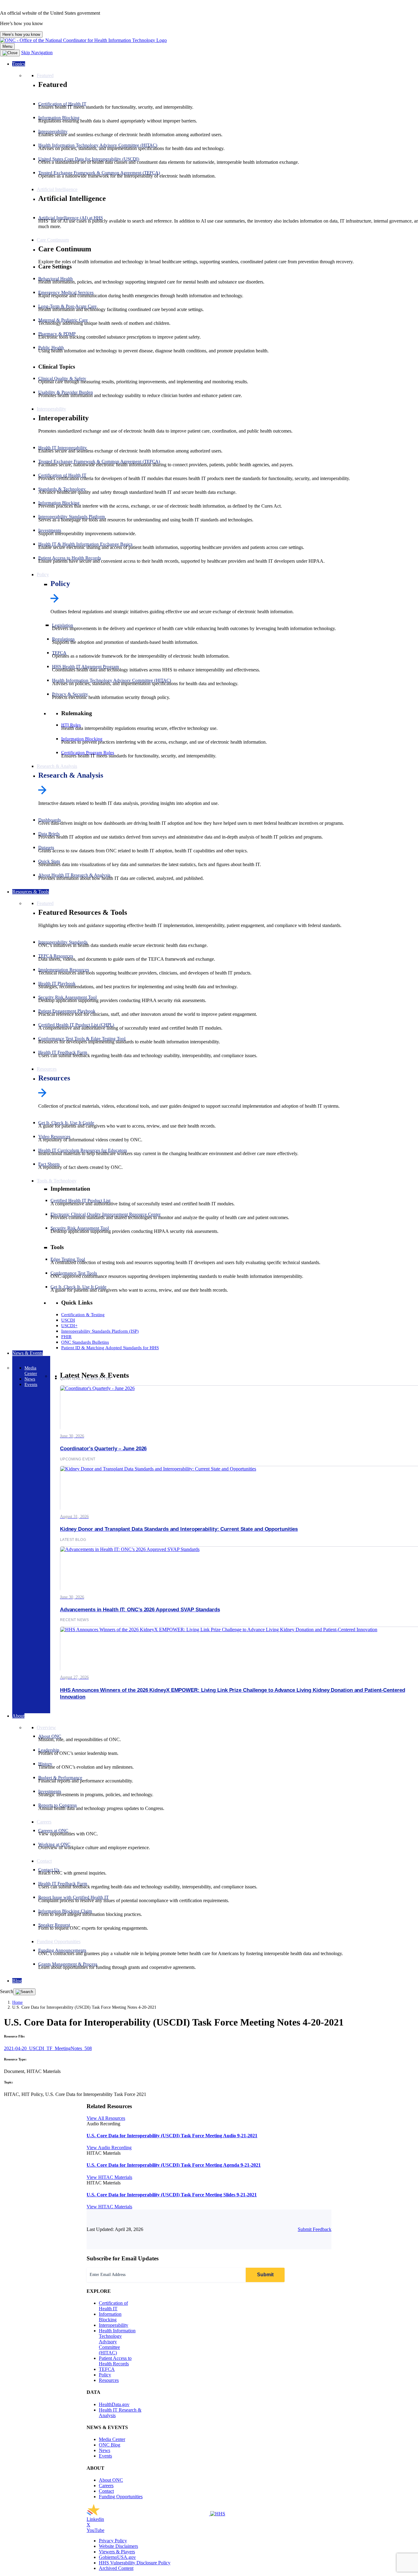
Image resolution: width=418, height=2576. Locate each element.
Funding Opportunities (121, 2497)
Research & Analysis (71, 775)
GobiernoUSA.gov (117, 2557)
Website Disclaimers (118, 2546)
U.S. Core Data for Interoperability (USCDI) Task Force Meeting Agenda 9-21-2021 (174, 2165)
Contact (106, 2491)
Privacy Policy (113, 2541)
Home (17, 2002)
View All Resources (106, 2118)
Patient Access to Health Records (115, 2361)
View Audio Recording (109, 2148)
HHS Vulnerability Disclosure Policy (135, 2563)
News (104, 2450)
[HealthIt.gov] (83, 40)
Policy (60, 584)
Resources (54, 1078)
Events (105, 2456)
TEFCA (107, 2369)
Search (7, 1991)
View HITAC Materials (109, 2177)
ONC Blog (110, 2445)
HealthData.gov (114, 2404)
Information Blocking (110, 2317)
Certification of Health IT (113, 2306)
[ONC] (148, 2514)
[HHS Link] (218, 2514)
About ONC (111, 2480)
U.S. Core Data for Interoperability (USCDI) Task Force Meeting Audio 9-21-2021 (172, 2136)
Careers (106, 2486)
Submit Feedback (315, 2229)
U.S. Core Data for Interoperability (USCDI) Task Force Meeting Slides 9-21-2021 (172, 2195)
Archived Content (116, 2568)
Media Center (112, 2439)
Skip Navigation (37, 53)
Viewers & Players (117, 2552)
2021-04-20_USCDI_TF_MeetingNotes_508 (48, 2048)
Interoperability (114, 2325)
